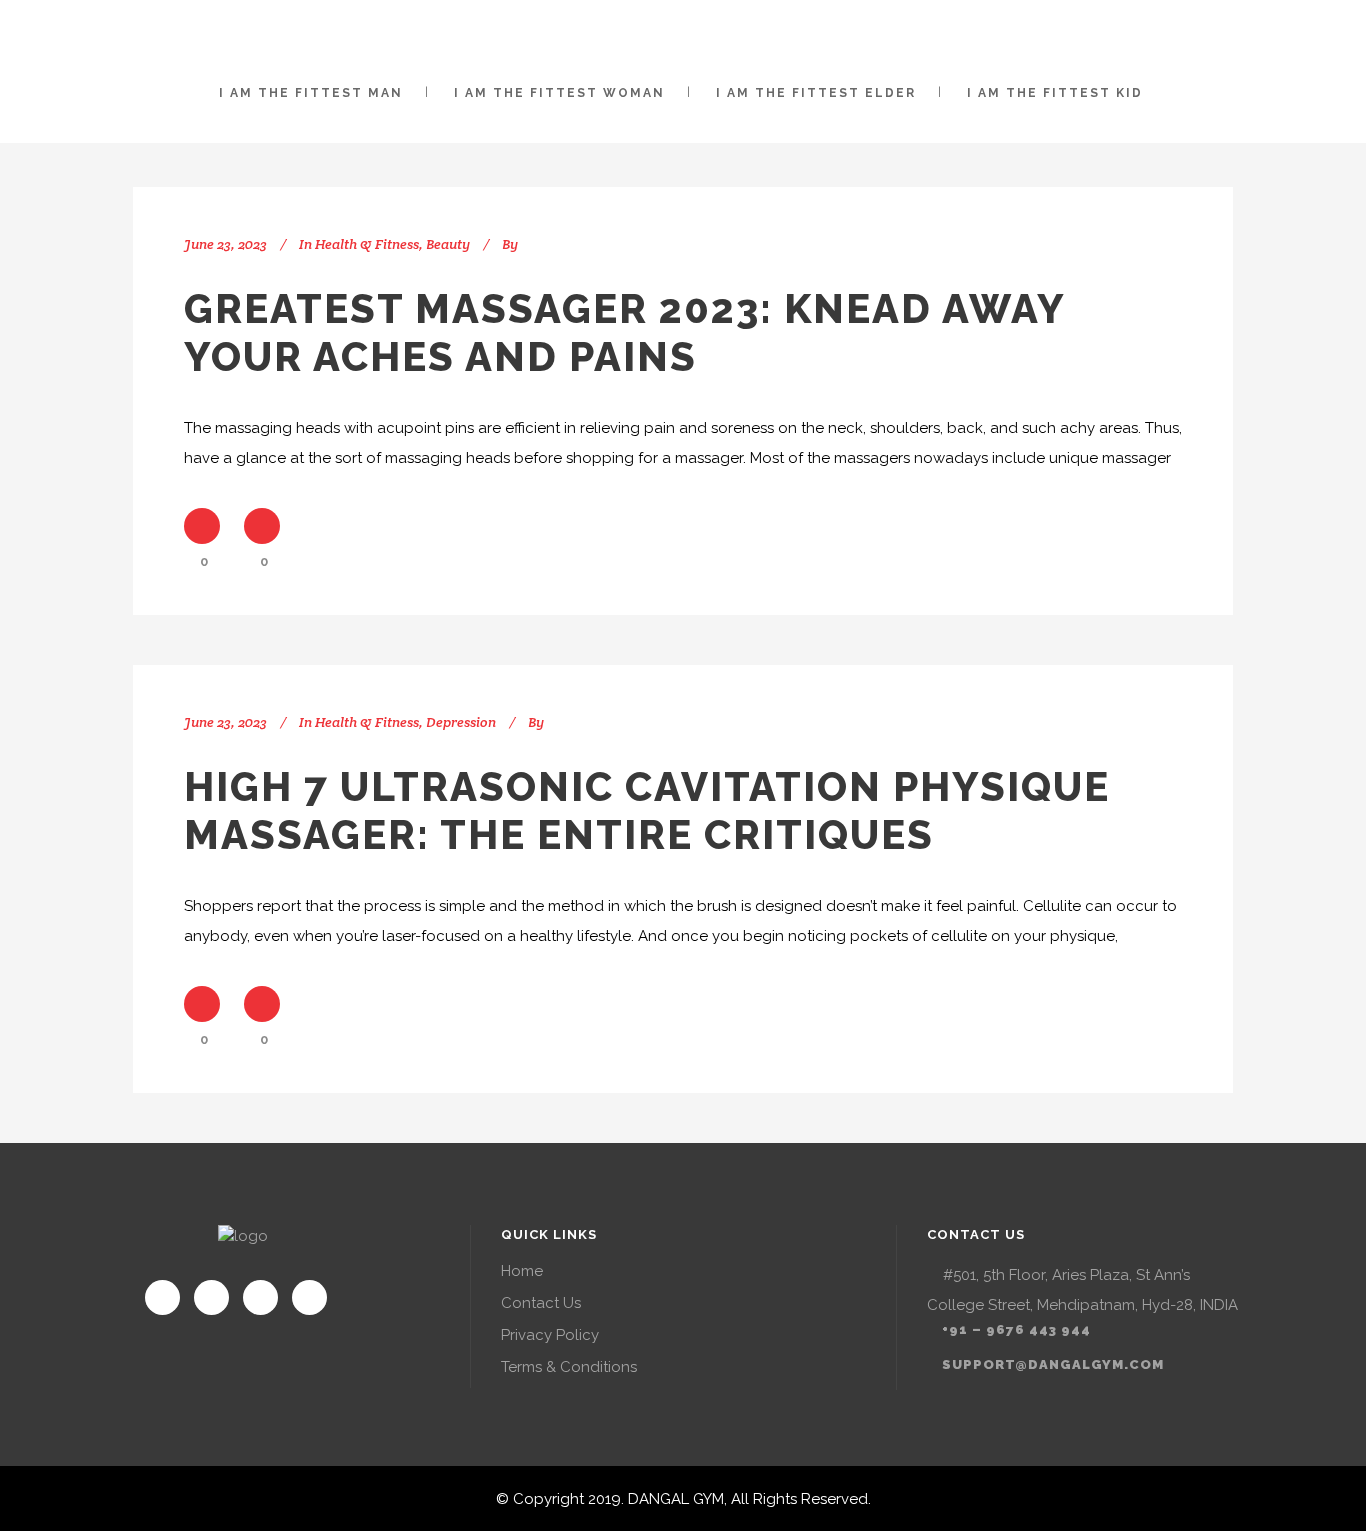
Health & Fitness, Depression (405, 722)
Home (522, 1271)
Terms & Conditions (569, 1367)
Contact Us (541, 1303)
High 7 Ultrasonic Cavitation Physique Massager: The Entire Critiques (647, 810)
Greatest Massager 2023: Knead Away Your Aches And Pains (624, 332)
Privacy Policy (550, 1335)
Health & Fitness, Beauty (392, 244)
